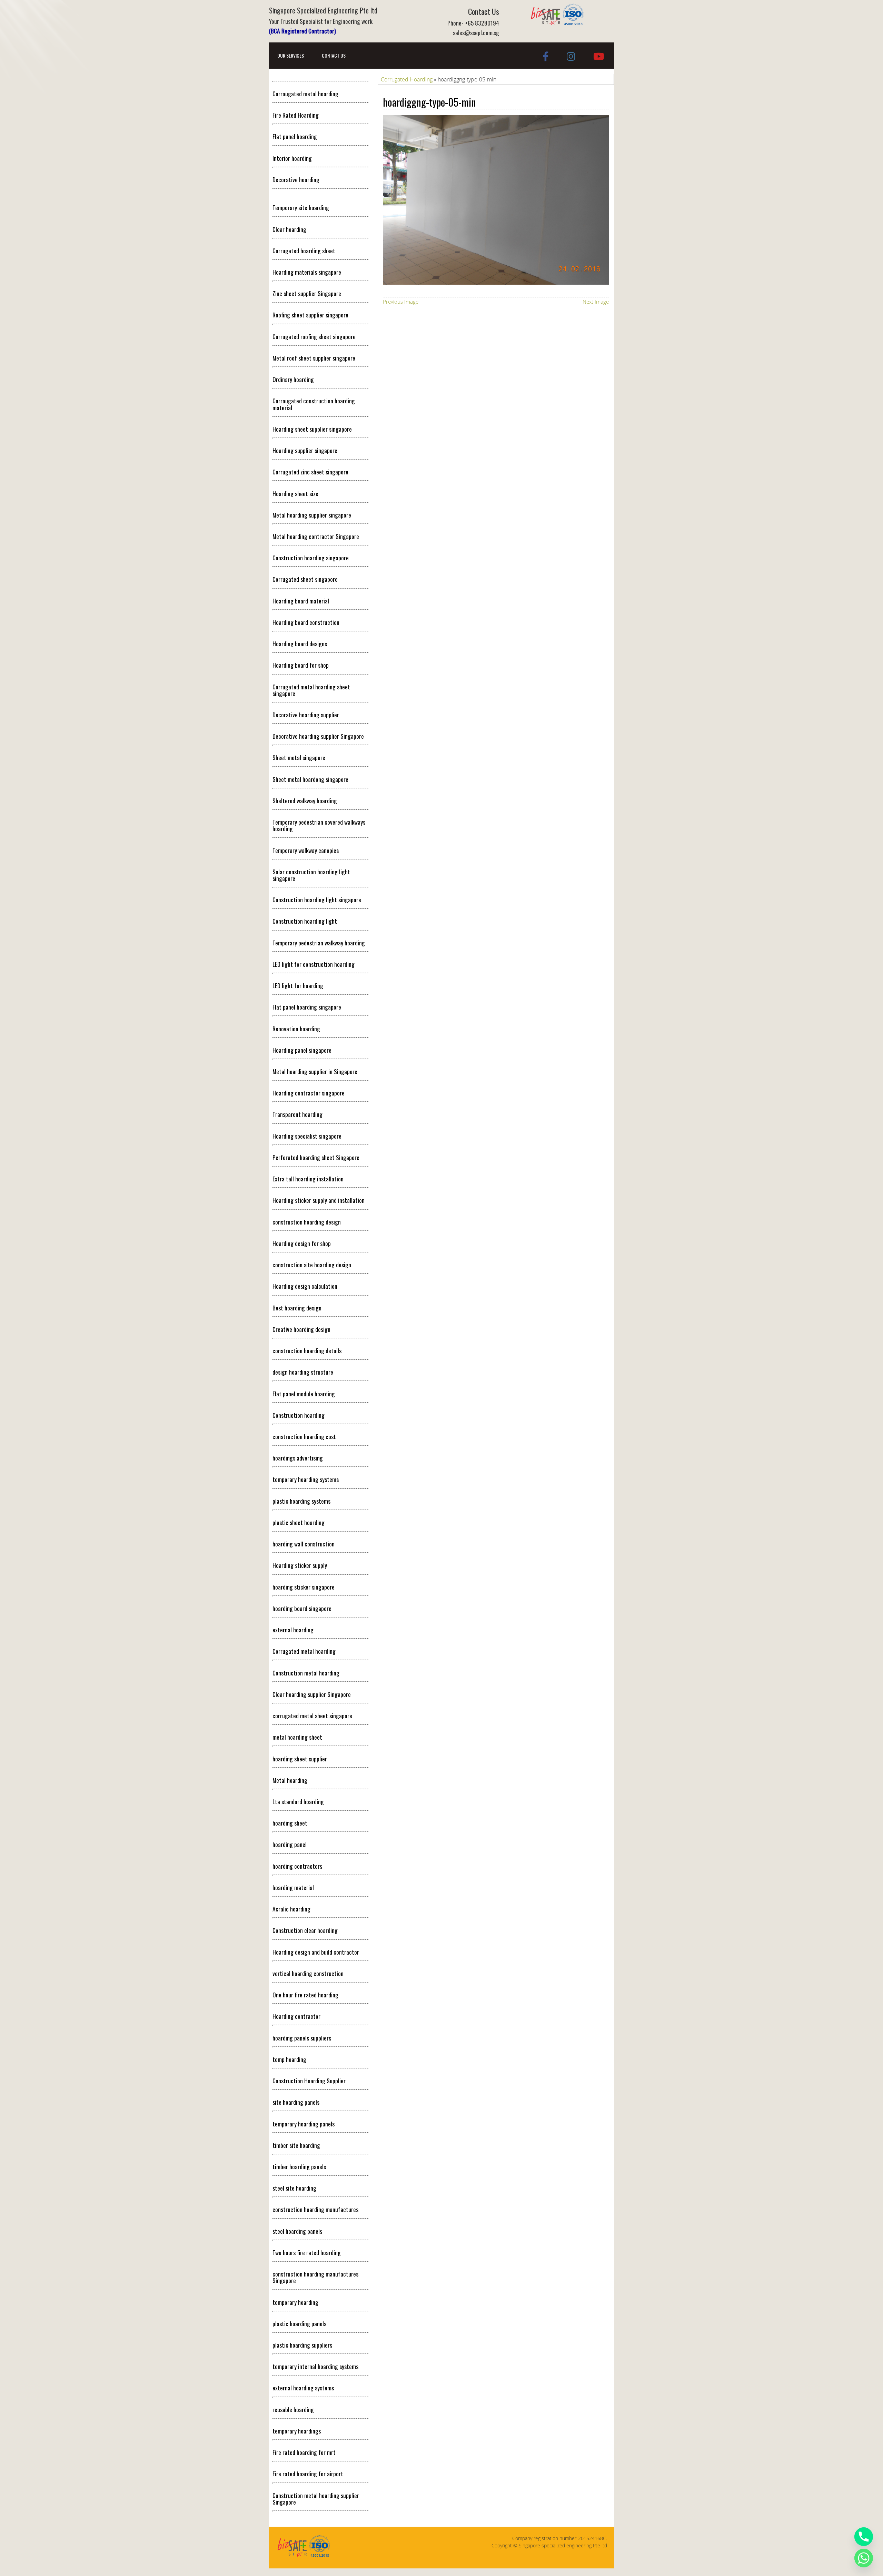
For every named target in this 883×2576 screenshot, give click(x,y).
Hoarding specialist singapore (307, 1136)
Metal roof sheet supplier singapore (314, 358)
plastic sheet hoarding (299, 1522)
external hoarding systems (303, 2388)
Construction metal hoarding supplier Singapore (316, 2499)
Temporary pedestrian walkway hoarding (319, 943)
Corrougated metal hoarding (305, 94)
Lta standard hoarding (298, 1801)
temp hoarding (289, 2059)
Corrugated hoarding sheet (304, 250)
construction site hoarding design (312, 1265)
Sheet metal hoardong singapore (310, 779)
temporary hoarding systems (306, 1479)
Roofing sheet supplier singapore (310, 315)
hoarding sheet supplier (300, 1759)
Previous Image (401, 302)
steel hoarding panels (297, 2231)
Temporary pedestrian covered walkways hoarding (319, 825)
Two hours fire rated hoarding (307, 2252)
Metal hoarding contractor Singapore (316, 536)
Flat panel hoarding (295, 136)
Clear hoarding (289, 229)
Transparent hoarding (297, 1114)
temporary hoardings (297, 2431)
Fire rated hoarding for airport (308, 2474)
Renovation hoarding (296, 1029)
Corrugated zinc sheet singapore (310, 472)
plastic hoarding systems (301, 1501)
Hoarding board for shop (301, 665)
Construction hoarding (299, 1415)
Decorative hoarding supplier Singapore (318, 736)
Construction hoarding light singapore (317, 899)
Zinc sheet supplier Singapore (307, 293)
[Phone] (864, 2537)
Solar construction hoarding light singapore (311, 875)
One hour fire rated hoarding (305, 1995)
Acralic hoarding (291, 1909)
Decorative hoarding (296, 179)
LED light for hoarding (298, 985)
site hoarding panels (296, 2102)
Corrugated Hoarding (407, 79)
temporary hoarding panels (304, 2124)
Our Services (291, 55)
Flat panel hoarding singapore (307, 1007)
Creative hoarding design (301, 1329)
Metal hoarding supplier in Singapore (315, 1071)
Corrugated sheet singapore (305, 579)
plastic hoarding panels (299, 2323)
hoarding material (293, 1887)
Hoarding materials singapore (307, 272)
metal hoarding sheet (297, 1737)
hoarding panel (290, 1844)
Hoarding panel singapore (302, 1050)
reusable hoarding (293, 2409)
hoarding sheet (290, 1823)
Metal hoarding (290, 1780)
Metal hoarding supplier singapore (312, 515)
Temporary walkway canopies (306, 850)
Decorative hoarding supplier (306, 715)
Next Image (596, 302)
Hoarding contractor (296, 2016)
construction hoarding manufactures (315, 2209)
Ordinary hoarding (293, 379)
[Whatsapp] (864, 2558)
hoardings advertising (298, 1458)
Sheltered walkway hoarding (305, 800)
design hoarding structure (303, 1372)
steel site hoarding (294, 2188)
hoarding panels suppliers (302, 2038)
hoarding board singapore (302, 1608)
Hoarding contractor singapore (309, 1093)
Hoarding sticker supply (300, 1565)
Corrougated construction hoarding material (314, 404)
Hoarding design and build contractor (316, 1952)
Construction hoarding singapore (311, 558)
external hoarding (293, 1630)
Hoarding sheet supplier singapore (312, 429)
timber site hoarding (296, 2145)
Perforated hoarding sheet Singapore (316, 1157)
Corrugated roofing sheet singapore (314, 336)
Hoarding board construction (306, 622)
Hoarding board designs (300, 643)
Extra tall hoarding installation (308, 1179)
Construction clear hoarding (305, 1930)
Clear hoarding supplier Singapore (312, 1694)
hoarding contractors (297, 1866)
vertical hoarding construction (308, 1973)
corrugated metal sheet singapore (312, 1715)
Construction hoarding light (305, 921)
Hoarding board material (301, 601)
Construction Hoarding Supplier (309, 2081)
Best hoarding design (297, 1308)
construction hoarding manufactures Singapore (315, 2277)
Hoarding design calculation (305, 1286)
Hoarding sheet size (295, 493)
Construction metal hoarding (306, 1673)
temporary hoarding (295, 2302)
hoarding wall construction (304, 1544)
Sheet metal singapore (299, 757)
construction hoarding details (307, 1350)
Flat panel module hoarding (304, 1394)
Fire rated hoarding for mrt (304, 2452)
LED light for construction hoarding (314, 964)
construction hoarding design (307, 1222)
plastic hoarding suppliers (302, 2345)
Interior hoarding (292, 158)
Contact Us (334, 55)
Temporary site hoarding (301, 207)
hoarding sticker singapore (304, 1587)
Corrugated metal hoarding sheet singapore (311, 690)
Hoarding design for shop (302, 1243)
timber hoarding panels (299, 2166)
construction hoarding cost (304, 1436)
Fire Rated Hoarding (296, 115)
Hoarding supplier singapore (305, 450)
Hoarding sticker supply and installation (319, 1200)
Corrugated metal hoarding (304, 1651)
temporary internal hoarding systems (315, 2366)
